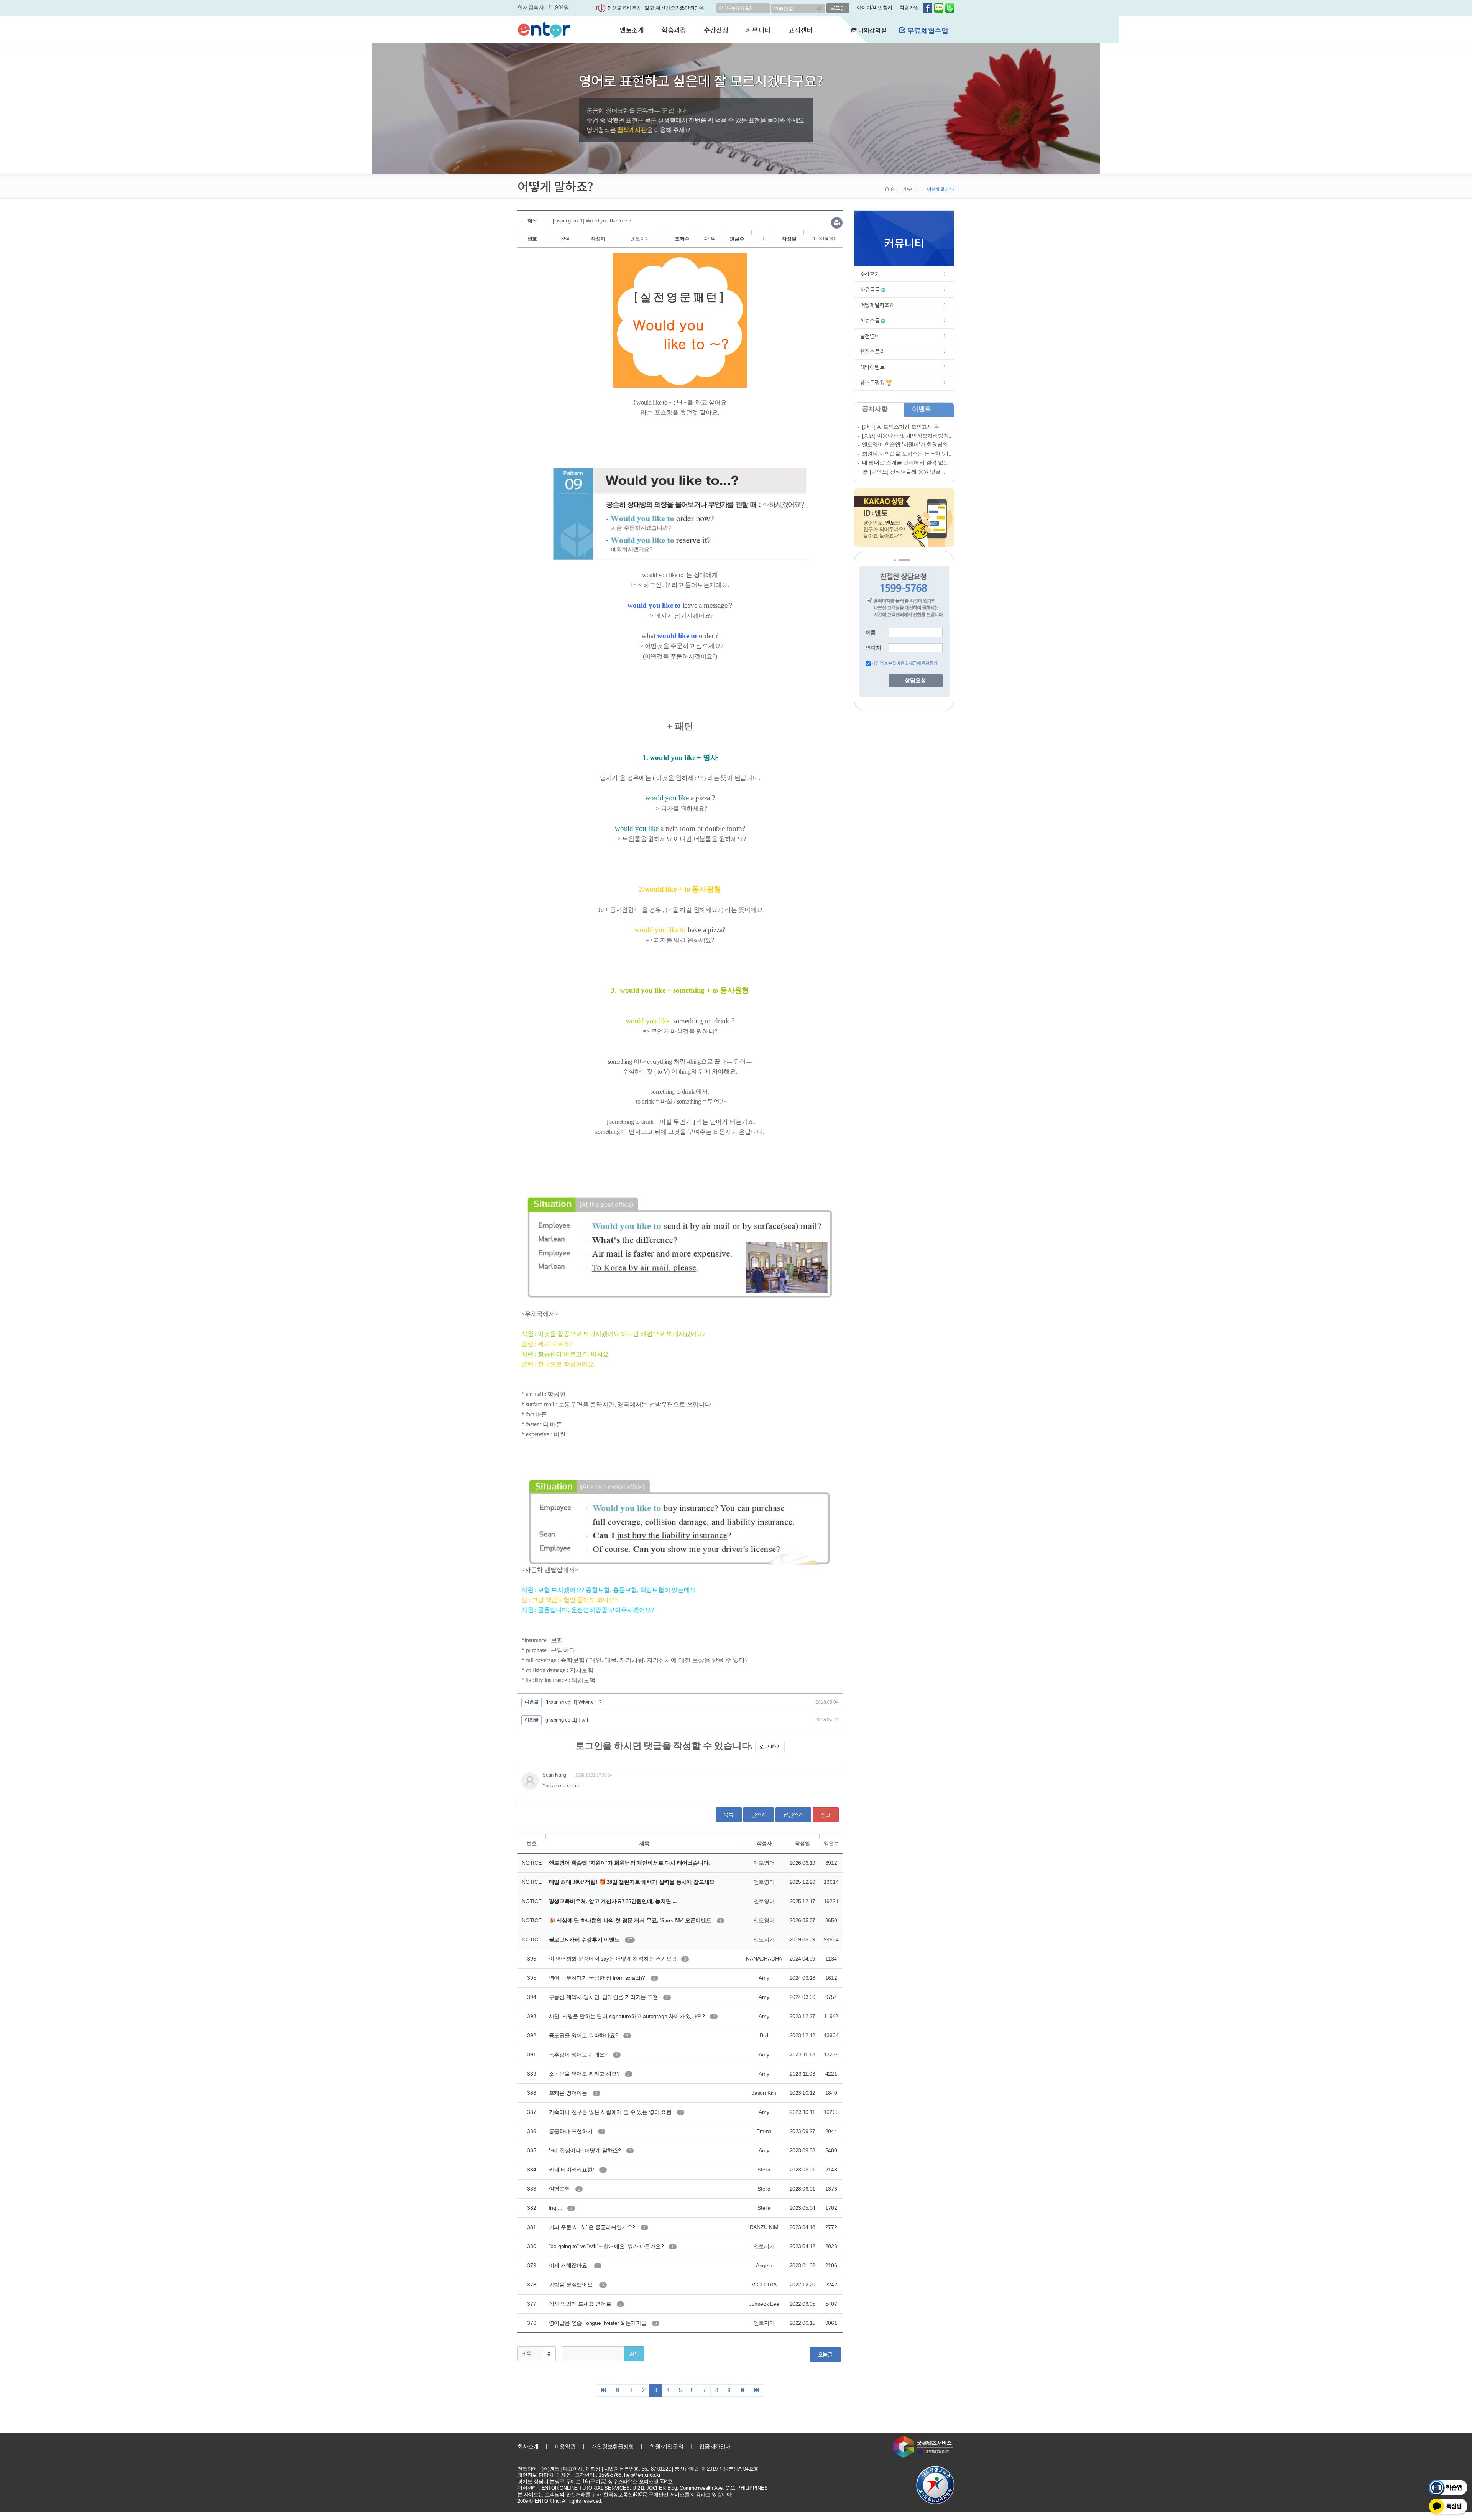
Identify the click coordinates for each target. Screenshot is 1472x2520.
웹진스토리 (872, 351)
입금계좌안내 (715, 2446)
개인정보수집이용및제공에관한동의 (904, 663)
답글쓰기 (793, 1814)
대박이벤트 (872, 367)
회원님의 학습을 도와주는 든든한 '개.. (907, 454)
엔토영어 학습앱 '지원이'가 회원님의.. (907, 444)
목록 (729, 1814)
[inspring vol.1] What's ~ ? (573, 1702)
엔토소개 (632, 30)
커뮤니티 (758, 30)
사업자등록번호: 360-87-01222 (638, 2469)
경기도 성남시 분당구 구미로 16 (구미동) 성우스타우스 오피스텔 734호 (595, 2481)
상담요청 (915, 680)
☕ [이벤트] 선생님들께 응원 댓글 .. (904, 472)
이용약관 (565, 2446)
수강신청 (716, 30)
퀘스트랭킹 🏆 (876, 382)
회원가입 (909, 7)
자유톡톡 (871, 289)
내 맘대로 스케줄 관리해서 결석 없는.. (907, 462)
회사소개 (528, 2446)
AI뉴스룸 (871, 320)
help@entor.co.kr (642, 2475)
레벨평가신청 (927, 31)
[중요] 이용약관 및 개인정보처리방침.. (907, 436)
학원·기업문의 (667, 2446)
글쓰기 (759, 1814)
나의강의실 (872, 30)
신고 (826, 1814)
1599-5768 (610, 2475)
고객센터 (800, 30)
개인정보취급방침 (613, 2446)
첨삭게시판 (632, 130)
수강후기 (870, 274)
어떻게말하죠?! (877, 305)
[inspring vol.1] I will (567, 1720)
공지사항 (875, 409)
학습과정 (674, 30)
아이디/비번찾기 (875, 7)
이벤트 (922, 409)
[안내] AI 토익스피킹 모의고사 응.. (902, 427)
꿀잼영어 (870, 336)
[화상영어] (544, 29)
